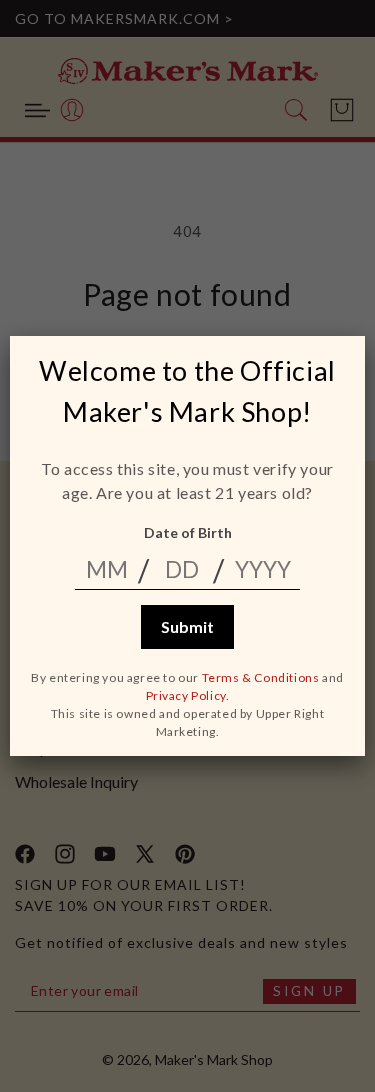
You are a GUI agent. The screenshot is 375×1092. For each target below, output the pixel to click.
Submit (187, 626)
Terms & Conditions (261, 677)
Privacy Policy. (188, 695)
